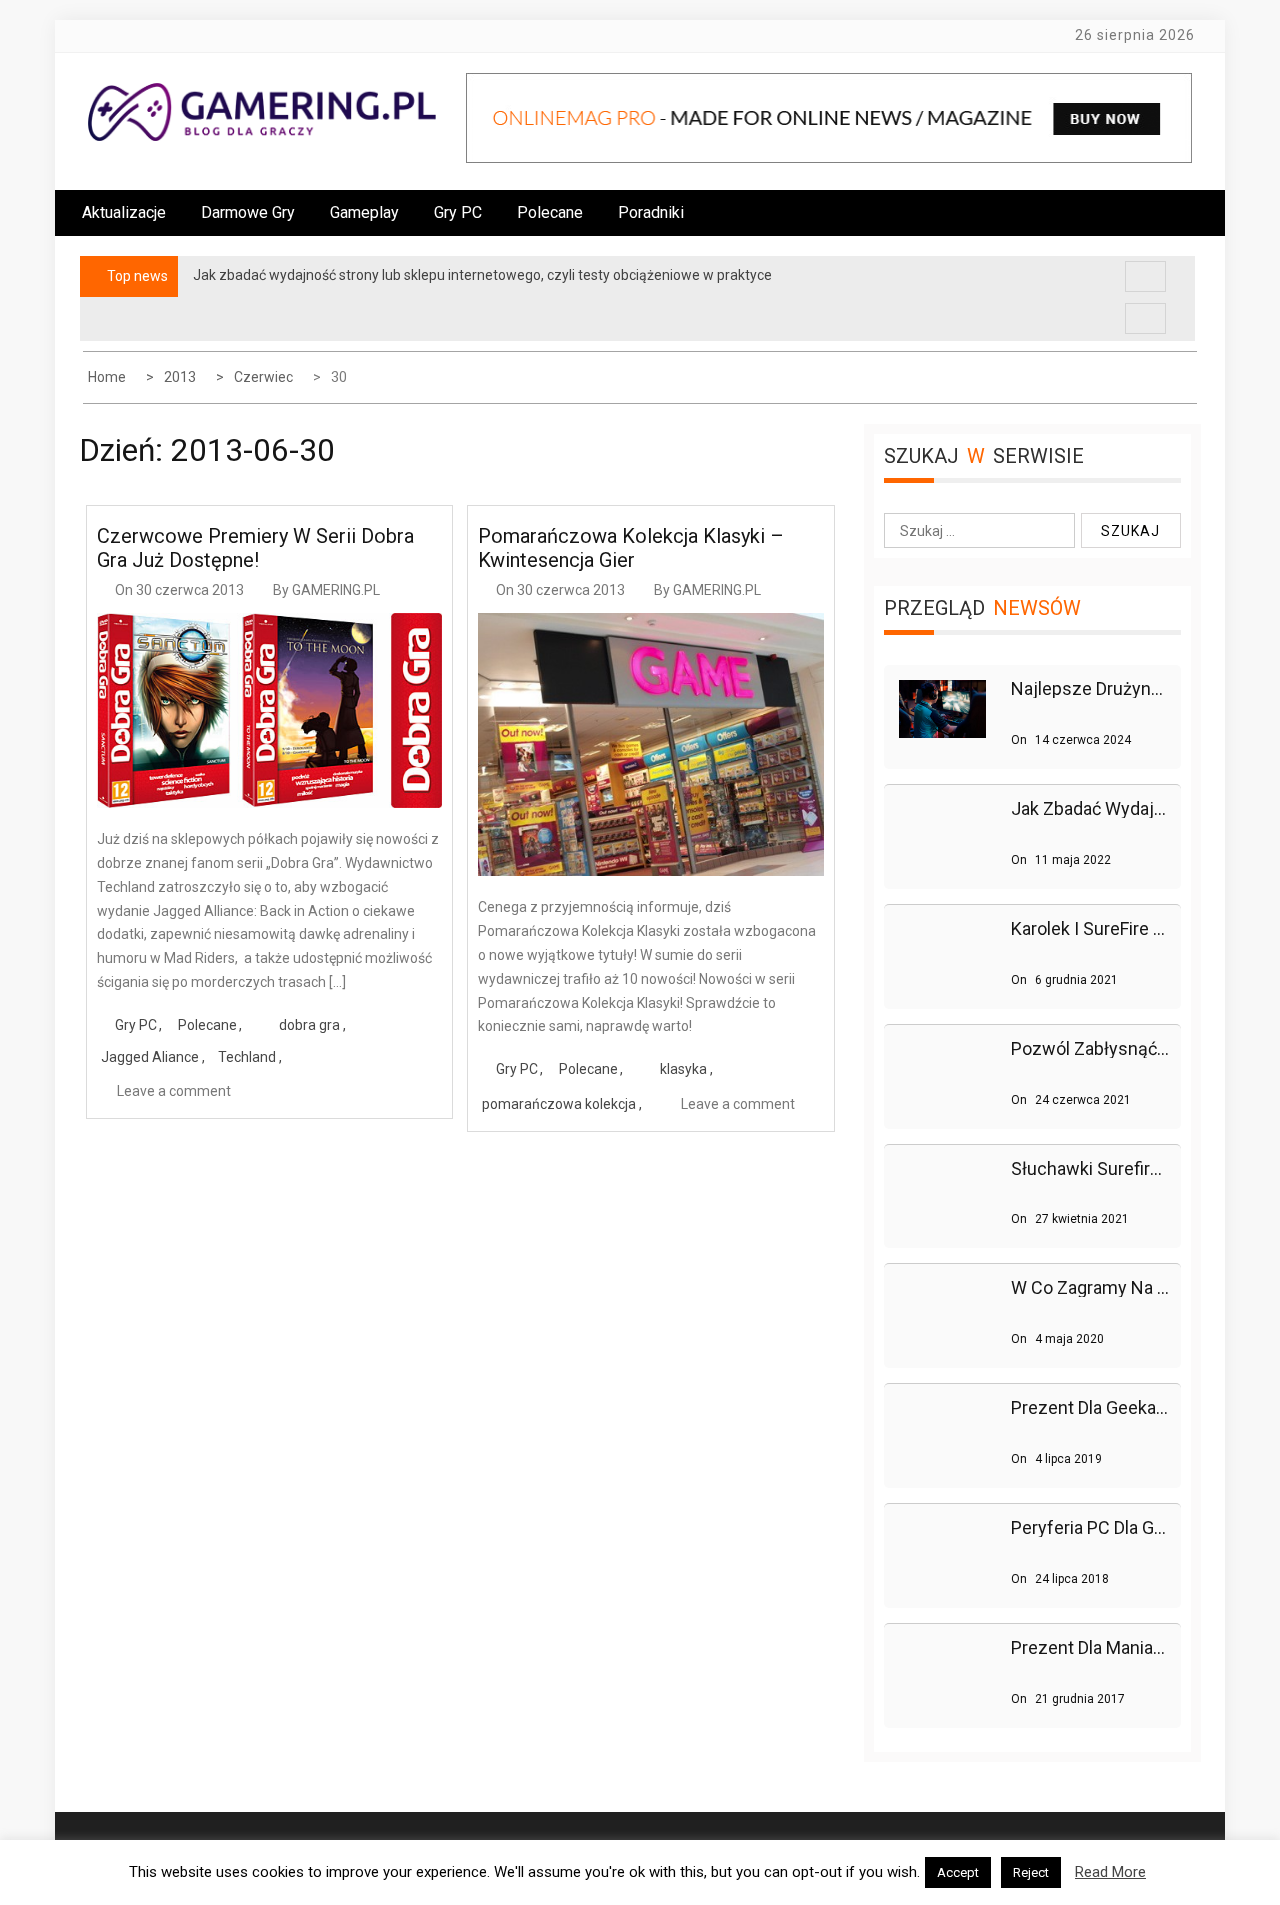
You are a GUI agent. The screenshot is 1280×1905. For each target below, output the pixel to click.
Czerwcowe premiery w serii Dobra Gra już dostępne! (255, 548)
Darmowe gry (248, 212)
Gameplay (364, 212)
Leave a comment (174, 1091)
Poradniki (651, 212)
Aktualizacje (124, 212)
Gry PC (458, 212)
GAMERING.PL (336, 590)
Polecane (550, 212)
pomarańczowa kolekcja (559, 1104)
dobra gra (309, 1025)
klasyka (683, 1069)
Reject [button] (1031, 1872)
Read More (1110, 1872)
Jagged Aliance (150, 1057)
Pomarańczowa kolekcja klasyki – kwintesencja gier (631, 548)
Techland (247, 1057)
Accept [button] (958, 1872)
